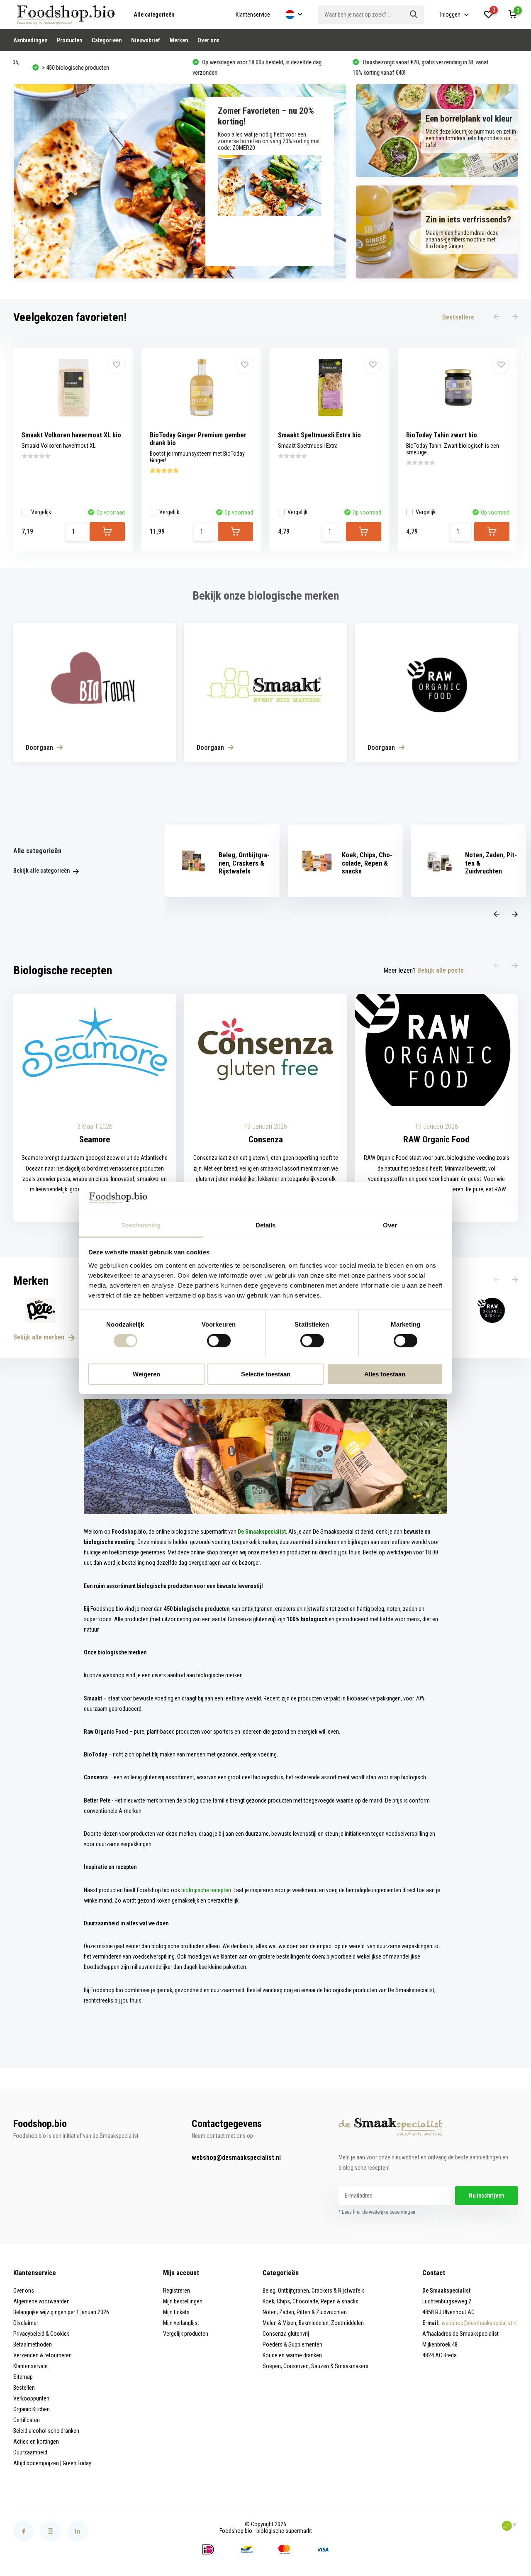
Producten (69, 40)
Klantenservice (253, 15)
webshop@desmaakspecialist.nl (236, 2158)
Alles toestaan (385, 1374)
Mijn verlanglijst (181, 2323)
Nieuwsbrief (146, 40)
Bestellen (24, 2388)
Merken (179, 40)
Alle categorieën (154, 15)
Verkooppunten (31, 2398)
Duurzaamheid (30, 2452)
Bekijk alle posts (441, 970)
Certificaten (27, 2420)
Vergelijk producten (186, 2334)
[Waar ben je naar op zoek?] (414, 15)
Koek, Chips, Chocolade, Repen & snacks (311, 2301)
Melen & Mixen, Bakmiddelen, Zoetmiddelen (313, 2323)
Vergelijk (41, 512)
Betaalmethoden (33, 2344)
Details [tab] (266, 1225)
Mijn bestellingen (183, 2301)
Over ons (208, 40)
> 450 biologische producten (57, 68)
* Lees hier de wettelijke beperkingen (377, 2212)
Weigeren (146, 1374)
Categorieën (107, 40)
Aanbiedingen (30, 40)
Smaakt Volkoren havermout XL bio (71, 435)
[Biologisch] (509, 2526)
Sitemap (23, 2377)
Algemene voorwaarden (41, 2301)
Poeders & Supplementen (292, 2344)
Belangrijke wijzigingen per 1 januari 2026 (61, 2312)
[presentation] (497, 317)
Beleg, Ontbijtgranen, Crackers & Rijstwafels (314, 2291)
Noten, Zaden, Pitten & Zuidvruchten (305, 2312)
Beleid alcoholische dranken (46, 2431)
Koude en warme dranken (292, 2355)
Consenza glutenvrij (286, 2334)
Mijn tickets (176, 2312)
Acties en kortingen (36, 2442)
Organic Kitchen (32, 2409)
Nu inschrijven (486, 2195)
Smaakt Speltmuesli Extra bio (319, 435)
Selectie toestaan (266, 1374)
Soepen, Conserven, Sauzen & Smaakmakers (315, 2366)
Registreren (177, 2291)
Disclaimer (26, 2323)
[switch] (219, 1341)
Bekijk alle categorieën (42, 871)
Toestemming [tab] (141, 1225)
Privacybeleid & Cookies (41, 2334)
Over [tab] (390, 1225)
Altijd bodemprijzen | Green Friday (52, 2463)
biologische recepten (206, 1890)
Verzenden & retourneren (43, 2355)
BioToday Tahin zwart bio (442, 435)
